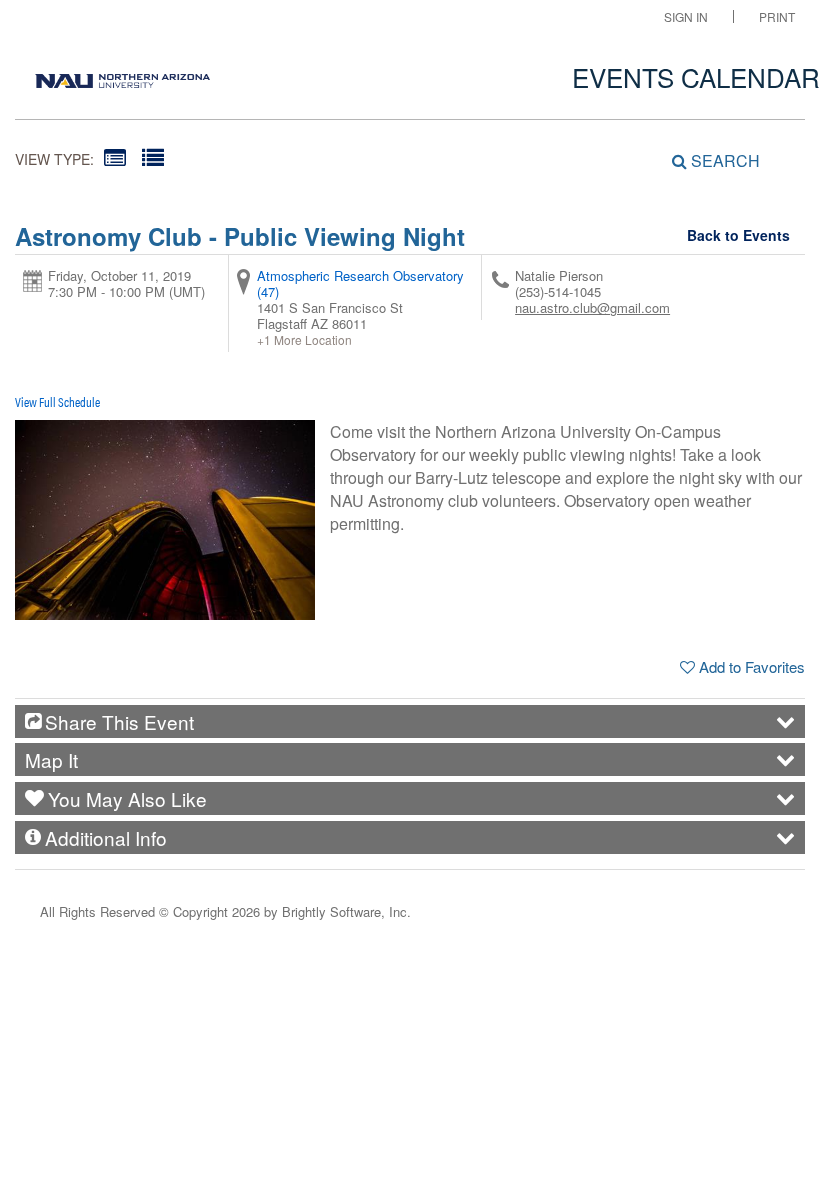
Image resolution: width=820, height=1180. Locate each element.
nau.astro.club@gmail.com (592, 307)
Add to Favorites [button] (752, 666)
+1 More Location (304, 340)
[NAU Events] (122, 75)
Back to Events (738, 235)
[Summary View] (115, 156)
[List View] (153, 156)
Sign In (686, 16)
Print (777, 16)
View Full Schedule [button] (57, 401)
